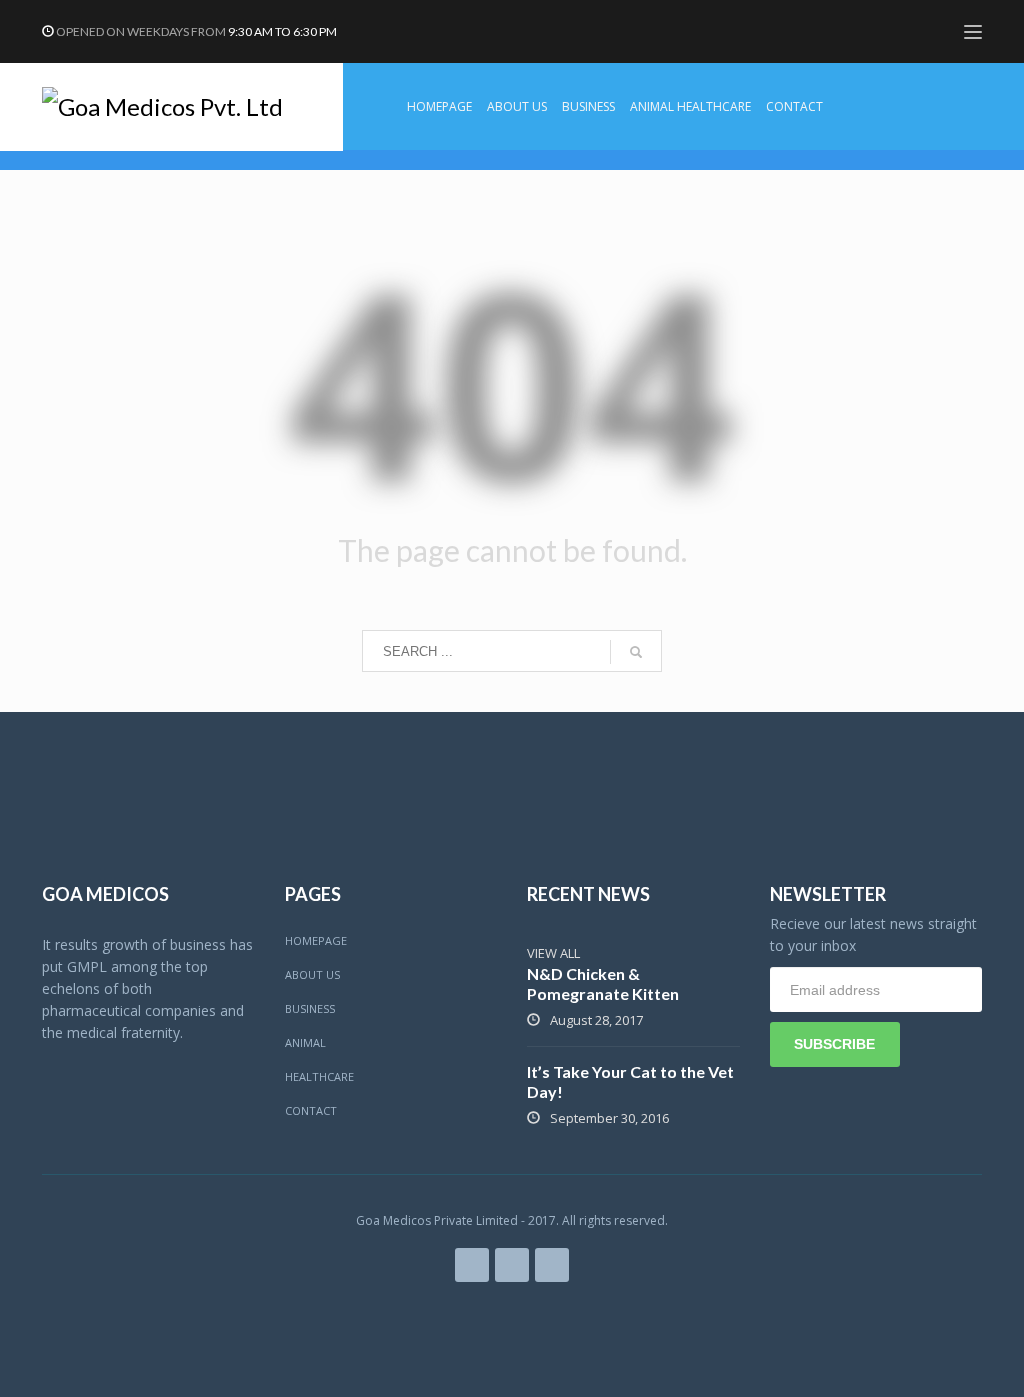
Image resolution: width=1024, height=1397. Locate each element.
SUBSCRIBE (834, 1044)
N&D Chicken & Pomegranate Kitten (603, 983)
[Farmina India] (472, 1265)
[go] (636, 652)
